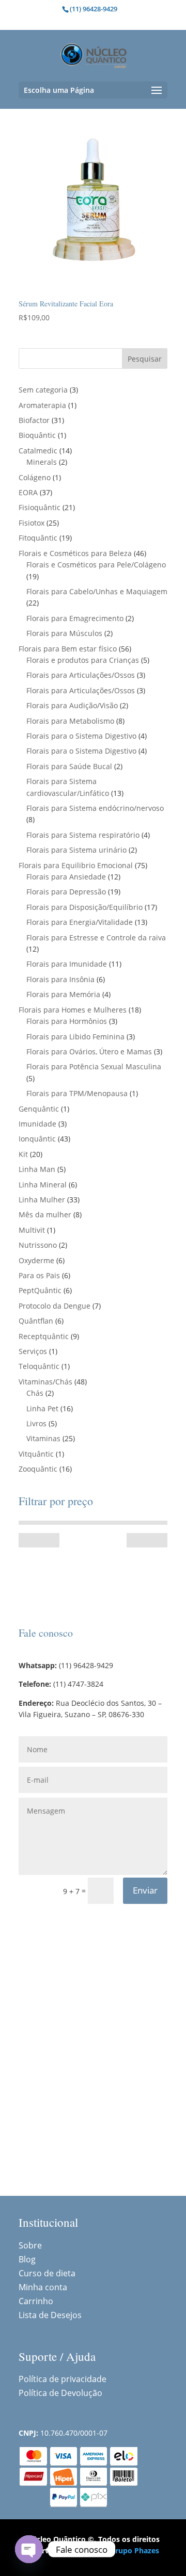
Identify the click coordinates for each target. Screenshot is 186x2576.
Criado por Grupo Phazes (115, 2550)
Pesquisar (145, 359)
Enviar (145, 1890)
